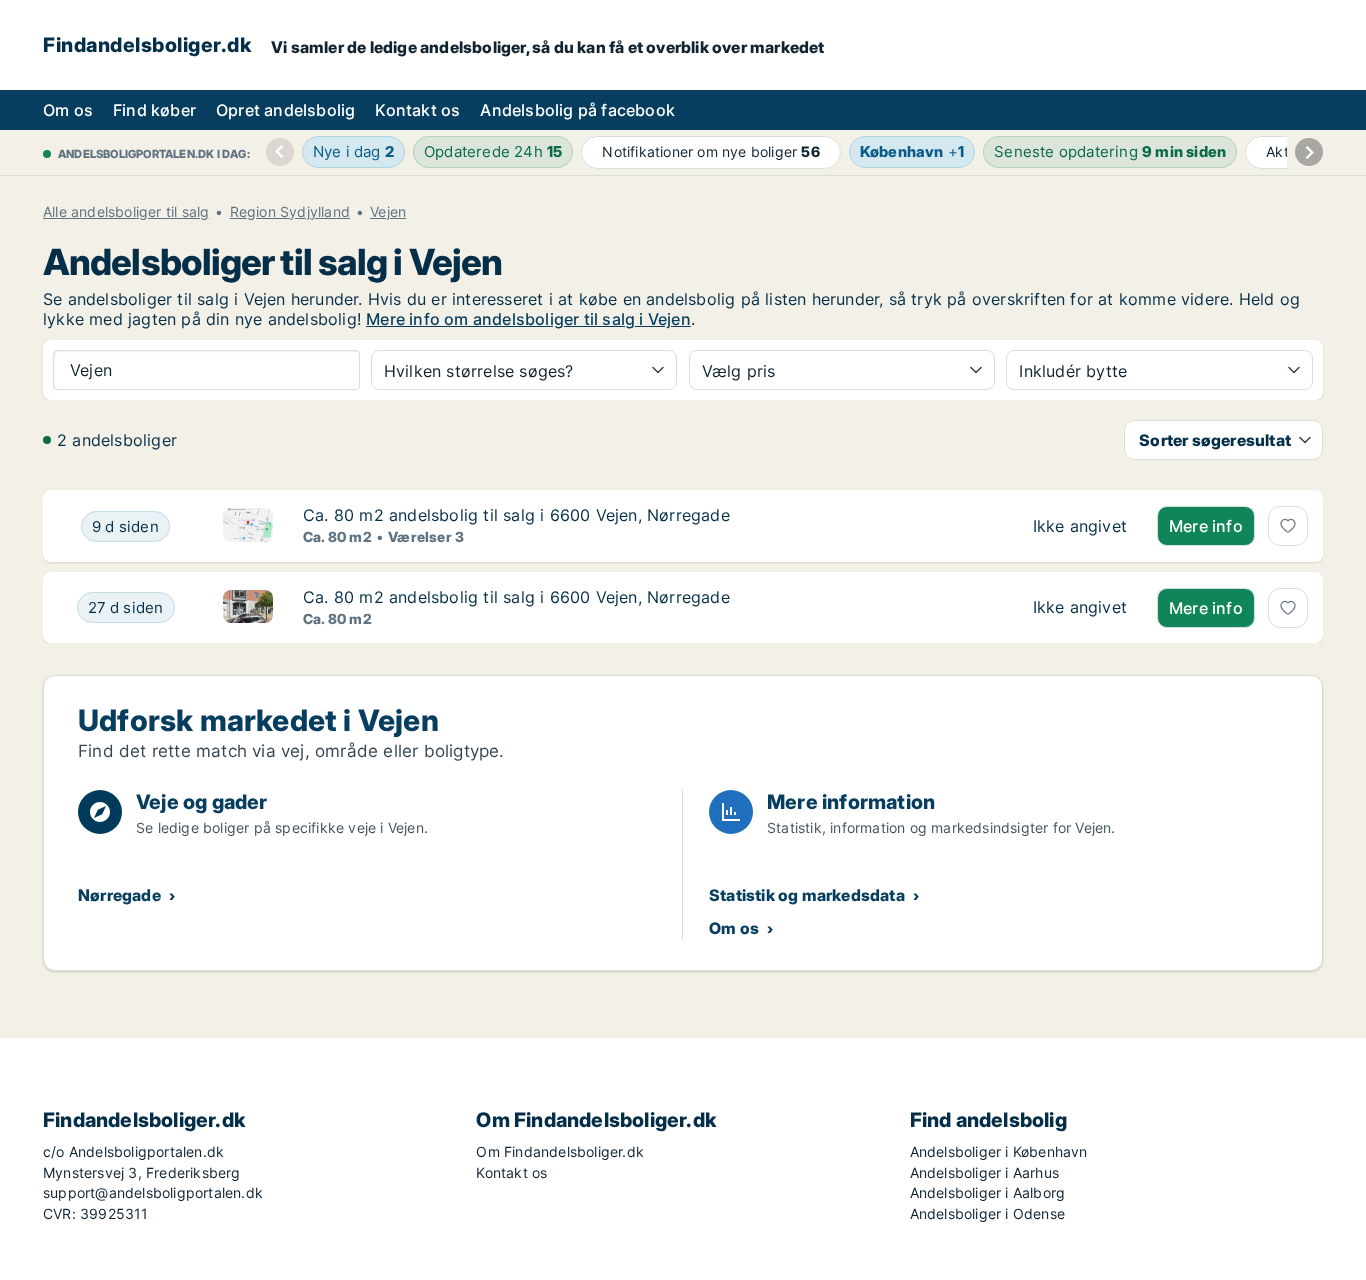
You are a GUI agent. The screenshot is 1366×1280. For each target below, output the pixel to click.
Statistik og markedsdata (807, 895)
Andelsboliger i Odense (987, 1213)
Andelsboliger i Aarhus (984, 1172)
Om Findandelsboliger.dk (560, 1151)
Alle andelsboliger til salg (126, 212)
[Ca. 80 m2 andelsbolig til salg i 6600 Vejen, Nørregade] (1080, 526)
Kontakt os (417, 110)
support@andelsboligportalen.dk (153, 1192)
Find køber (154, 110)
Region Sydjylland (290, 212)
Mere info (1206, 526)
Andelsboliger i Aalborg (988, 1192)
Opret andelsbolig (285, 110)
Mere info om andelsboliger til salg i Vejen (528, 319)
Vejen (388, 212)
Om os (68, 110)
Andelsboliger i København (999, 1151)
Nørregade (119, 895)
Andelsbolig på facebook (577, 110)
